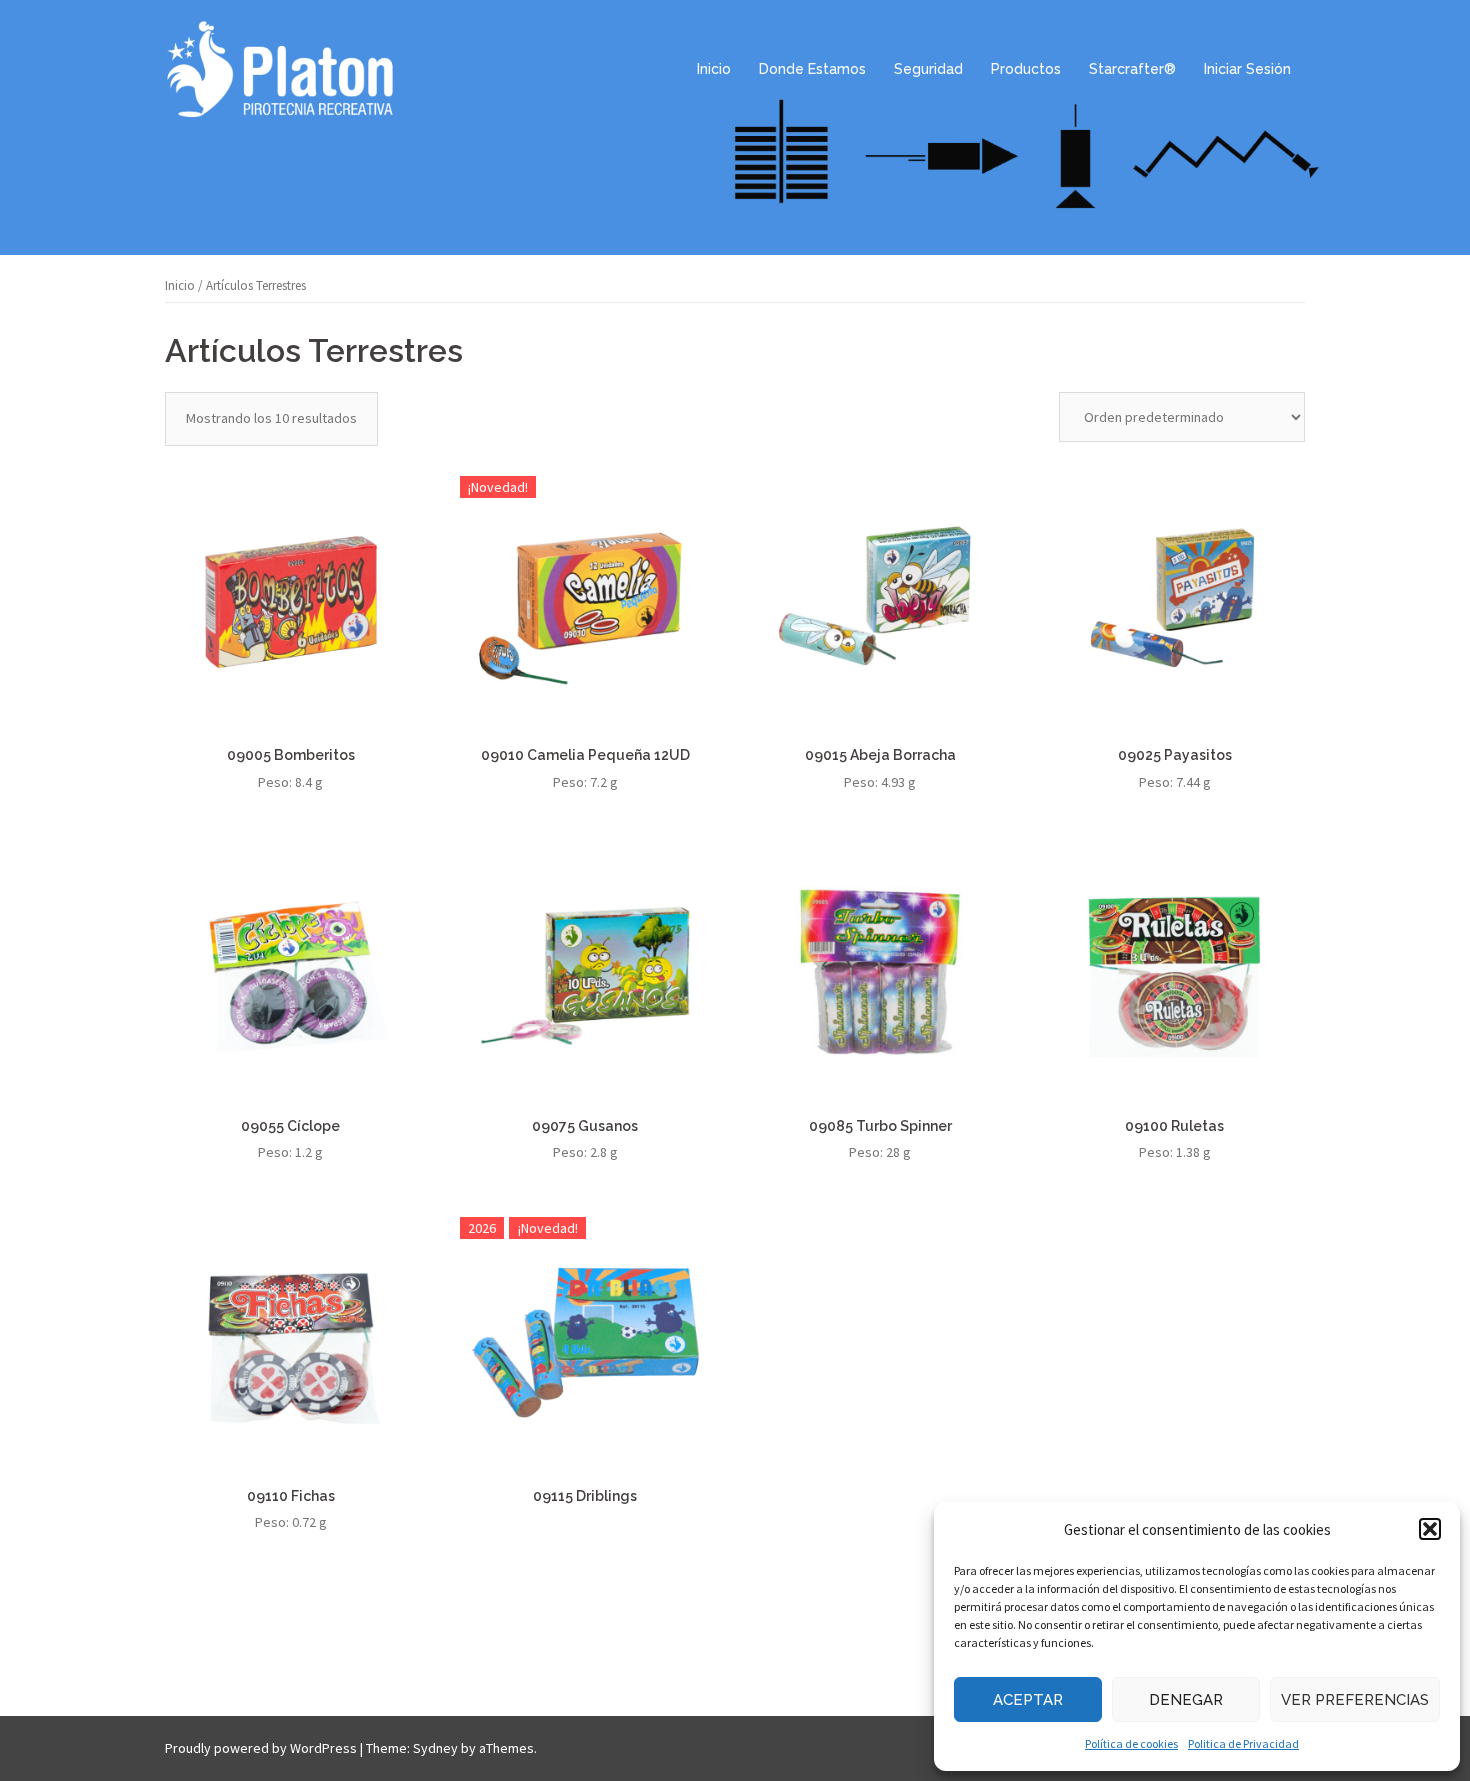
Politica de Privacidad (1243, 1743)
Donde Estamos (812, 69)
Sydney (435, 1748)
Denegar (1186, 1700)
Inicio (714, 69)
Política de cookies (1131, 1743)
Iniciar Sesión (1247, 69)
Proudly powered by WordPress (261, 1748)
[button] (1430, 1529)
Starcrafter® (1132, 69)
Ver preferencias (1355, 1700)
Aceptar (1028, 1700)
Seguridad (928, 69)
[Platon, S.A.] (280, 68)
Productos (1026, 69)
